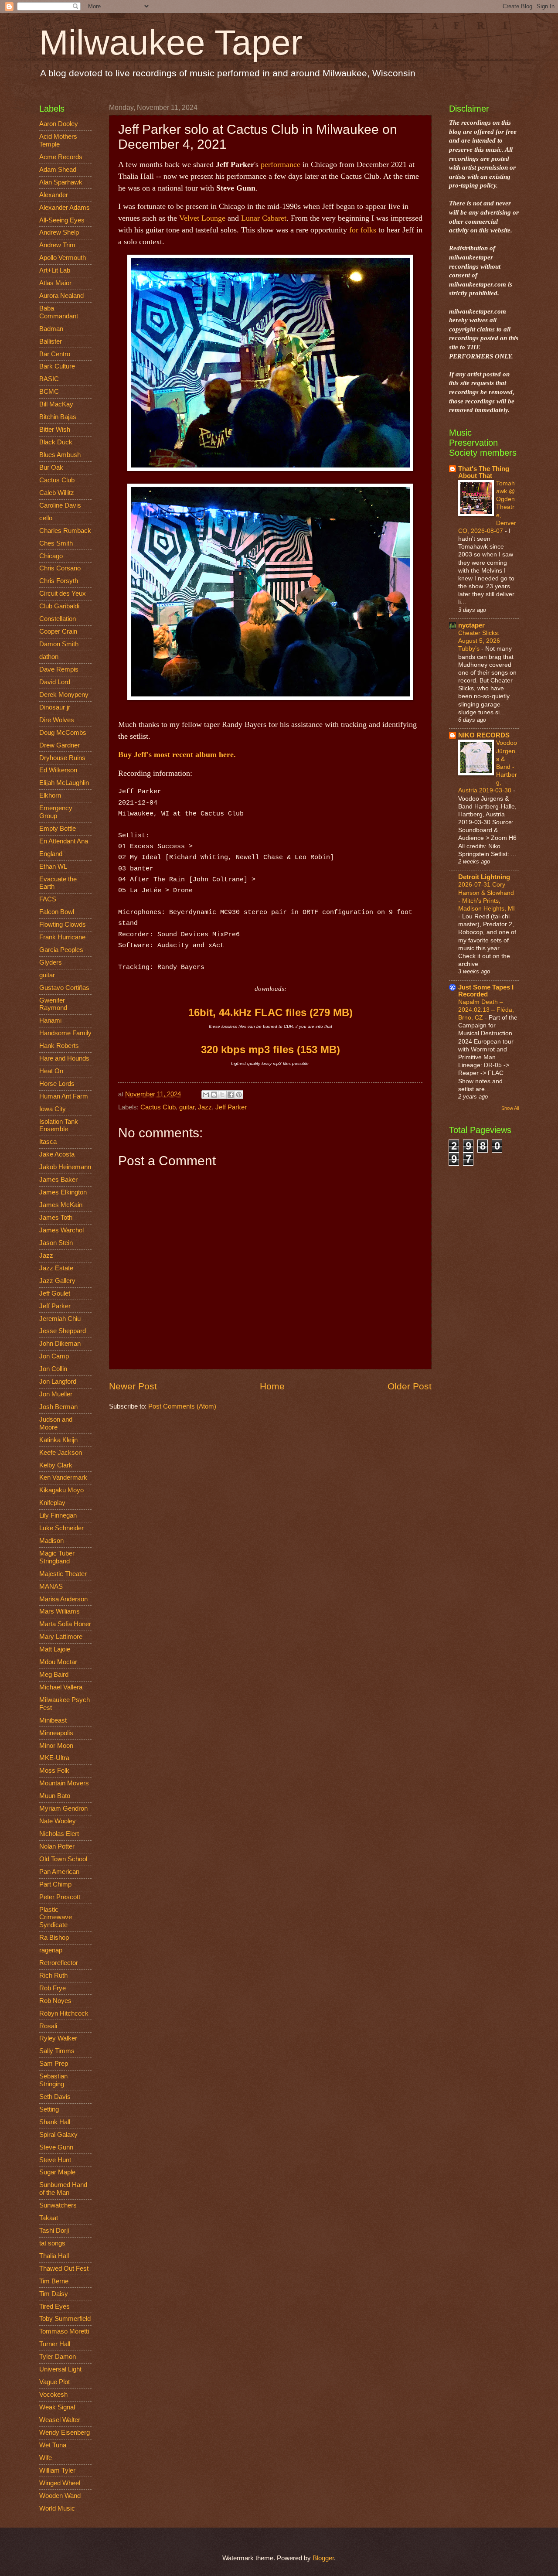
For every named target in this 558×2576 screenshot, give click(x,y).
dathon (49, 657)
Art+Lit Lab (55, 270)
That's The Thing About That (484, 472)
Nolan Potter (57, 1846)
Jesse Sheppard (63, 1331)
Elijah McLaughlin (64, 783)
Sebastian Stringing (53, 2080)
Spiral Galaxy (58, 2135)
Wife (46, 2458)
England (51, 854)
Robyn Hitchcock (64, 2013)
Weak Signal (57, 2407)
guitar (187, 1107)
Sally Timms (57, 2051)
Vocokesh (53, 2395)
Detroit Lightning (484, 877)
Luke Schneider (61, 1528)
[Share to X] (222, 1095)
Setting (49, 2109)
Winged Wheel (60, 2483)
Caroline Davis (60, 505)
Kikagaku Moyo (61, 1490)
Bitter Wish (55, 430)
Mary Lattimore (61, 1637)
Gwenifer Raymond (53, 1004)
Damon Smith (59, 644)
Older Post (410, 1386)
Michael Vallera (61, 1687)
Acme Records (61, 157)
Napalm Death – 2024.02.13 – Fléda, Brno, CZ (486, 1010)
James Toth (56, 1218)
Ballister (51, 341)
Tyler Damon (58, 2357)
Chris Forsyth (59, 581)
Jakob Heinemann (65, 1167)
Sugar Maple (57, 2172)
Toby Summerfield (65, 2319)
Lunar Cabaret (264, 218)
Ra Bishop (54, 1938)
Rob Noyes (55, 2001)
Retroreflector (59, 1963)
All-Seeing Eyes (62, 220)
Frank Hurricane (62, 937)
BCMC (49, 392)
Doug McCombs (63, 733)
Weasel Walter (60, 2420)
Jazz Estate (56, 1268)
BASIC (49, 379)
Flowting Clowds (63, 925)
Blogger (323, 2558)
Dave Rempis (59, 669)
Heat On (51, 1071)
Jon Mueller (56, 1394)
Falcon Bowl (57, 912)
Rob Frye (53, 1988)
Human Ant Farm (64, 1096)
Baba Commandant (59, 312)
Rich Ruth (53, 1976)
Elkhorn (50, 795)
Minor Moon (56, 1746)
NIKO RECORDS (484, 735)
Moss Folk (54, 1771)
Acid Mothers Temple (58, 140)
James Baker (58, 1180)
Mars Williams (60, 1611)
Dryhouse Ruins (62, 758)
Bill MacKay (56, 404)
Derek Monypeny (64, 695)
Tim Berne (54, 2281)
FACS (48, 899)
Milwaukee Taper (171, 43)
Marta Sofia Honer (65, 1624)
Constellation (58, 619)
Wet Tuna (53, 2445)
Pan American (59, 1872)
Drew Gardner (60, 745)
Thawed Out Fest (64, 2269)
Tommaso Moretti (64, 2331)
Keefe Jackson (61, 1453)
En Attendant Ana (64, 841)
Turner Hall (55, 2344)
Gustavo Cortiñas (64, 988)
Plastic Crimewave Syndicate (56, 1917)
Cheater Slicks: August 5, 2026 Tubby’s (479, 641)
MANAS (51, 1587)
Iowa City (53, 1109)
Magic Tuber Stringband (57, 1557)
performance (281, 164)
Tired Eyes (54, 2306)
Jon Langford (58, 1382)
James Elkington (63, 1192)
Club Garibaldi (59, 606)
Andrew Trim (57, 245)
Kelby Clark (56, 1465)
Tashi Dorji (54, 2231)
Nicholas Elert (59, 1834)
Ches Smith (56, 543)
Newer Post (133, 1386)
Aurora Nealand (61, 296)
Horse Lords (57, 1084)
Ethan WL (53, 867)
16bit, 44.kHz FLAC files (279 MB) (270, 1012)
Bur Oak (51, 467)
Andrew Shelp (59, 232)
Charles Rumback (65, 531)
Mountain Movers (64, 1783)
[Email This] (206, 1095)
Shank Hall (55, 2122)
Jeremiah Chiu (60, 1319)
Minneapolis (56, 1733)
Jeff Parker (231, 1107)
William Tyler (57, 2470)
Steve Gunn (56, 2147)
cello (46, 518)
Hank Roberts (59, 1046)
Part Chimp (55, 1884)
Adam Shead (58, 170)
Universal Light (60, 2369)
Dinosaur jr (55, 707)
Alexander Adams (65, 208)
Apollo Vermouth (63, 258)
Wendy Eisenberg (65, 2433)
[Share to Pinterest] (239, 1095)
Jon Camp (54, 1356)
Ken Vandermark (63, 1477)
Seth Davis (55, 2097)
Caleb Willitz (57, 493)
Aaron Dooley (59, 124)
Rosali (48, 2026)
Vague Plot (54, 2382)
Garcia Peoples (61, 950)
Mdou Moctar (58, 1662)
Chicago (51, 556)
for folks (363, 230)
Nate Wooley (58, 1821)
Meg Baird (54, 1675)
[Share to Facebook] (231, 1095)
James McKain (61, 1205)
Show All (510, 1108)
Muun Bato (55, 1796)
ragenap (51, 1950)
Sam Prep (54, 2064)
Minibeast (53, 1720)
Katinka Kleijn (58, 1440)
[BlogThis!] (214, 1095)
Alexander (54, 195)
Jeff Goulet (55, 1293)
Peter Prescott (60, 1897)
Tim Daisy (54, 2294)
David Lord (55, 682)
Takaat (49, 2218)
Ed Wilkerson (58, 770)
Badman (51, 329)
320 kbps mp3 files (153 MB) (270, 1049)
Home (272, 1386)
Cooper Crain (58, 631)
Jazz (205, 1107)
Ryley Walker (58, 2038)
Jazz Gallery (57, 1281)
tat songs (52, 2243)
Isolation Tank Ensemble (59, 1126)
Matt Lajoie (55, 1649)
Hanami (50, 1020)
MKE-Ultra (54, 1758)
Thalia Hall (54, 2256)
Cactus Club (158, 1107)
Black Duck (56, 442)
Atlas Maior (55, 283)
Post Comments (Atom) (182, 1406)
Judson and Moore (56, 1423)
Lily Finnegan (58, 1515)
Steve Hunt (55, 2160)
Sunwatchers (58, 2205)
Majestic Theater (63, 1574)
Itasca (48, 1142)
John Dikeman (60, 1344)
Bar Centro (55, 354)
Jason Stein (56, 1243)
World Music (57, 2508)
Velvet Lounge (202, 218)
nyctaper (471, 625)
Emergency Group (56, 812)
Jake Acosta (57, 1154)
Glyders (51, 962)
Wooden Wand (60, 2496)
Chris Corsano (60, 568)
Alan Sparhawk (61, 182)
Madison (51, 1541)
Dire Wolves (57, 720)
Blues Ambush (60, 455)
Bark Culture (57, 366)
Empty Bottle (58, 829)
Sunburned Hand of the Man (63, 2189)
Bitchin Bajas (58, 417)
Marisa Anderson (63, 1599)
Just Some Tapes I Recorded (486, 991)
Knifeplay (52, 1503)
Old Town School (63, 1859)
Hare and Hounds (64, 1058)
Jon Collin (53, 1369)
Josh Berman (58, 1407)
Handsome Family (65, 1033)
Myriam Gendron (63, 1808)
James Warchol (61, 1230)
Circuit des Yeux (63, 594)
